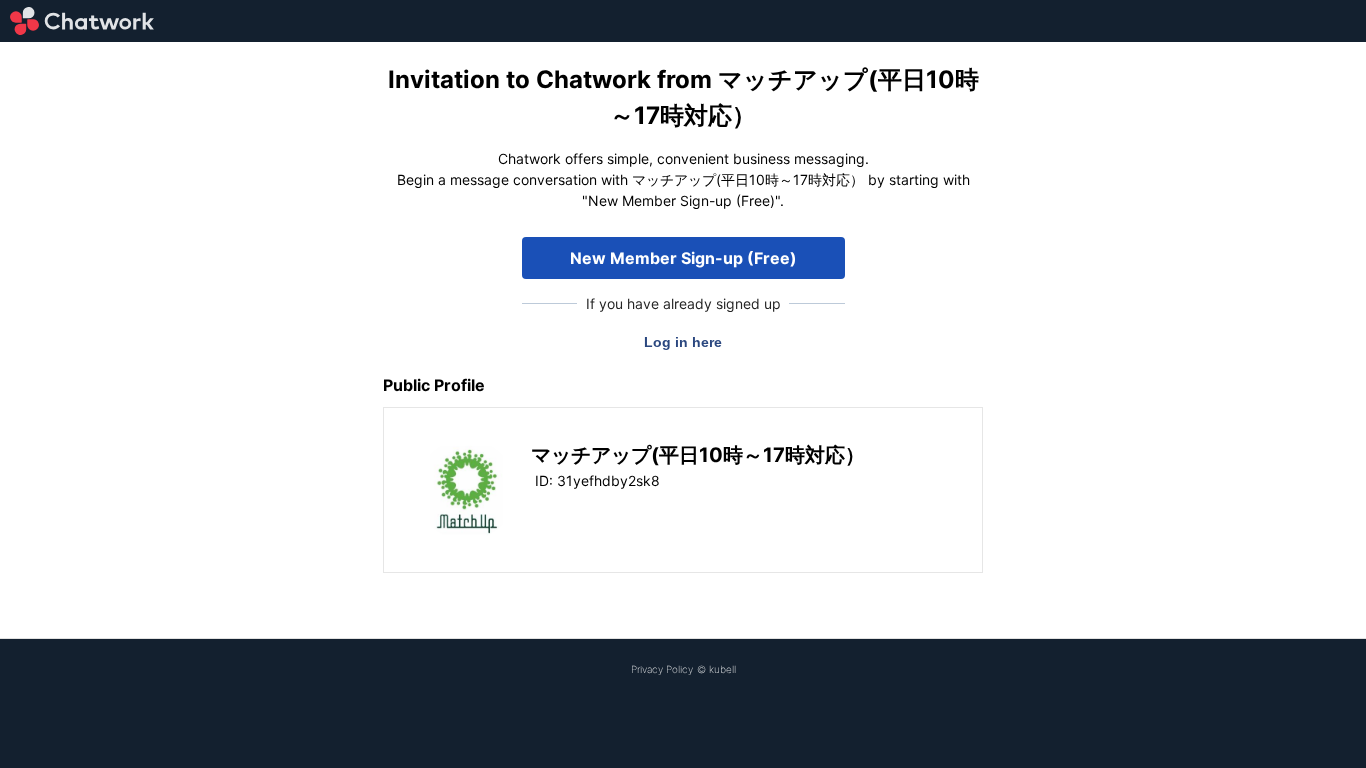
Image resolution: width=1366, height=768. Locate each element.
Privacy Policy (662, 669)
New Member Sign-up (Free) (683, 258)
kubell (722, 669)
